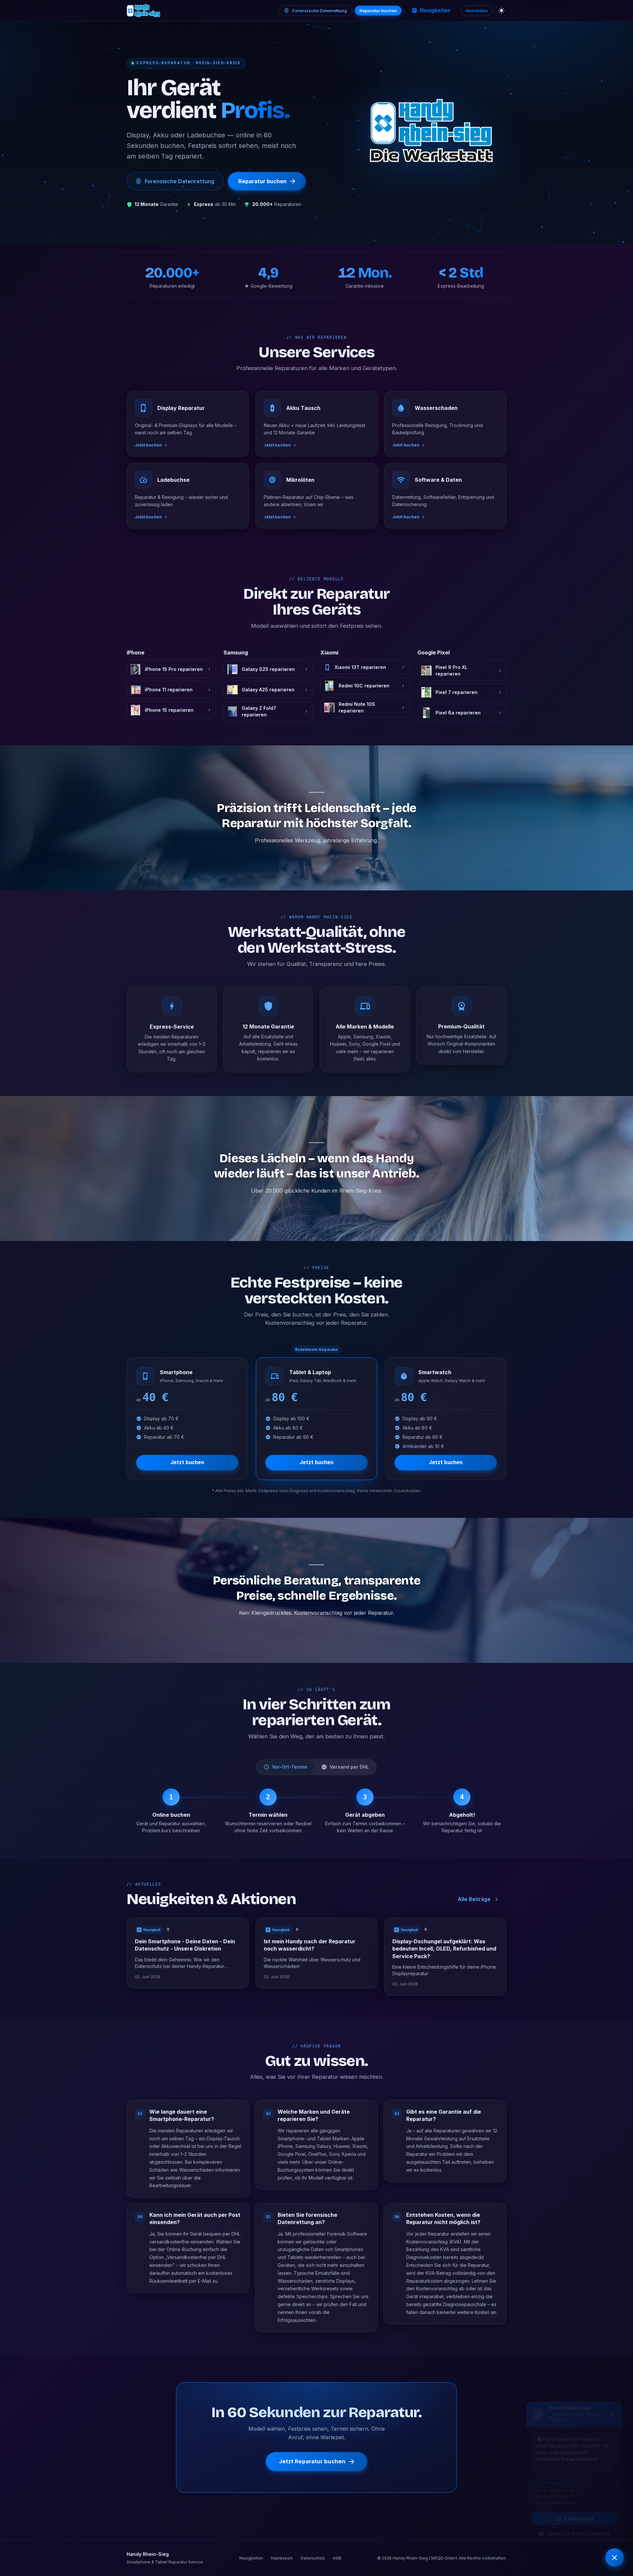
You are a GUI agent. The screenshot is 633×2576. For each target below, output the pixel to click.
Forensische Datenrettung (320, 11)
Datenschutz (313, 2558)
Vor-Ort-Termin (290, 1767)
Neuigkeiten (435, 10)
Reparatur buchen (378, 11)
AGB (337, 2558)
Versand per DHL (349, 1767)
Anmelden (477, 11)
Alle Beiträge (474, 1899)
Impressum (282, 2558)
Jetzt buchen (187, 1462)
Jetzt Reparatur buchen (312, 2462)
